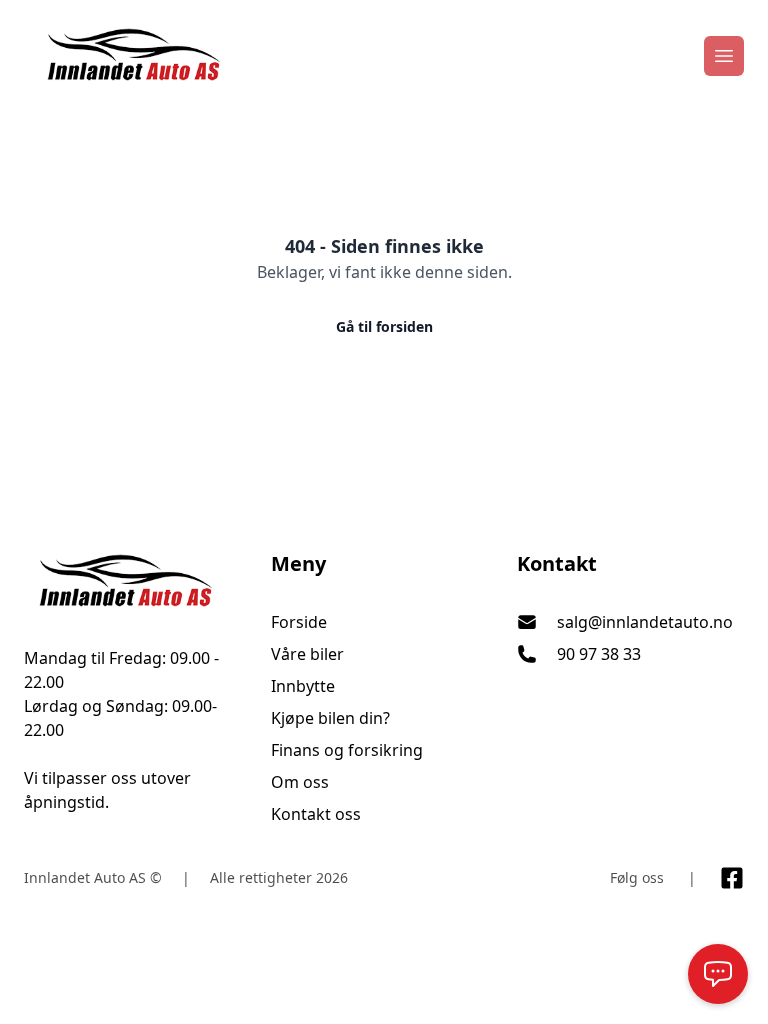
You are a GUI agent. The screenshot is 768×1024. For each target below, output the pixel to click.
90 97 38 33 (599, 654)
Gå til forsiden (384, 326)
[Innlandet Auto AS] (137, 582)
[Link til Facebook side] (732, 878)
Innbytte (303, 686)
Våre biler (307, 654)
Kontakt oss (316, 814)
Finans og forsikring (347, 750)
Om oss (300, 782)
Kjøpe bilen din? (330, 718)
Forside (299, 622)
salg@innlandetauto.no (645, 622)
